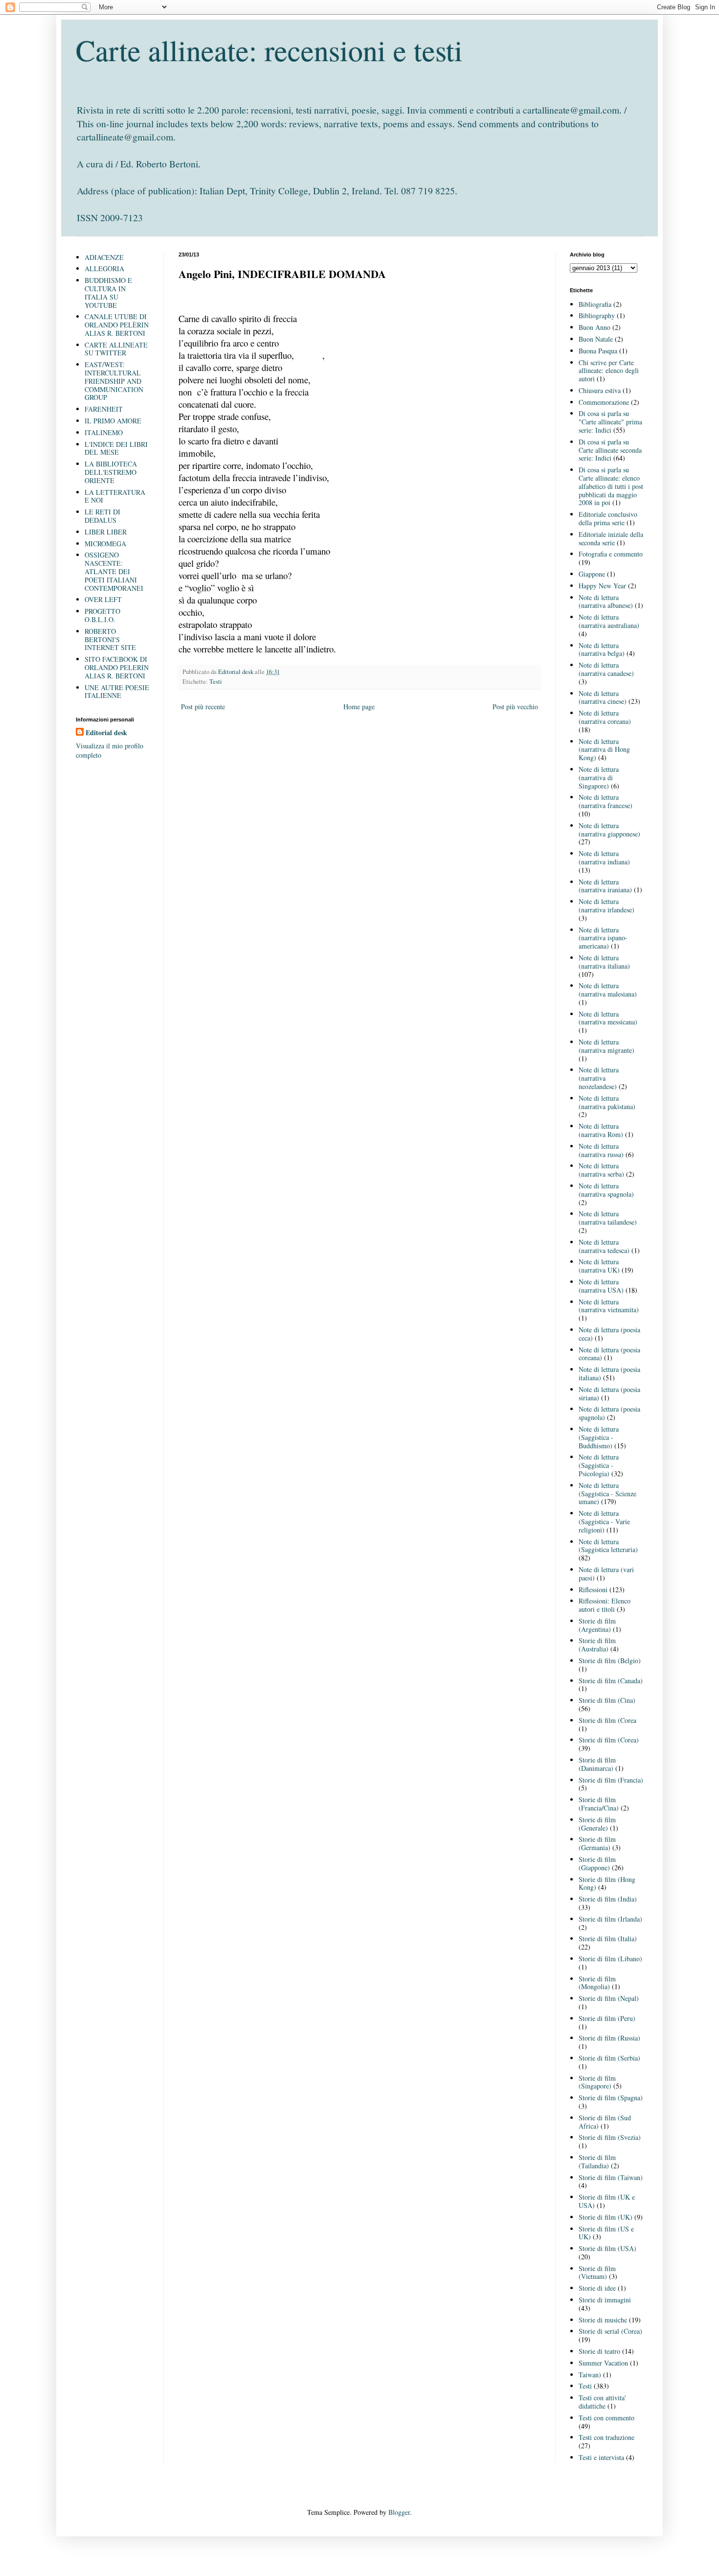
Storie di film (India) (608, 1899)
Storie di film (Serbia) (609, 2058)
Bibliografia (595, 304)
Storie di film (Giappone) (597, 1863)
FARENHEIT (104, 409)
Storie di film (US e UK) (606, 2233)
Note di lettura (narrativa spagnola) (606, 1190)
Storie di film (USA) (607, 2248)
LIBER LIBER (106, 532)
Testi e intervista (601, 2457)
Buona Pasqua (598, 351)
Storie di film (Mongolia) (597, 1983)
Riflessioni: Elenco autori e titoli (605, 1605)
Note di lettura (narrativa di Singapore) (599, 777)
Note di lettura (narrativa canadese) (606, 669)
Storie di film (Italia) (608, 1938)
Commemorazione (604, 402)
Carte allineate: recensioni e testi (269, 50)
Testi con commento (607, 2418)
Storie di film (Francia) (611, 1780)
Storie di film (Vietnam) (597, 2273)
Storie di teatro (599, 2351)
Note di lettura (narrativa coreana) (605, 717)
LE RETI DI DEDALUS (102, 516)
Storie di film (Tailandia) (597, 2161)
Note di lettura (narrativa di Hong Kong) (604, 750)
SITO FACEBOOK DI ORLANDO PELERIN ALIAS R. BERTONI (117, 667)
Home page (359, 707)
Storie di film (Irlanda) (610, 1919)
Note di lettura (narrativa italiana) (604, 962)
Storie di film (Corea (607, 1720)
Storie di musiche (603, 2320)
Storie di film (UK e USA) (607, 2201)
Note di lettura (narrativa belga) (602, 650)
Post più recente (203, 707)
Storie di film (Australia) (597, 1645)
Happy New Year (602, 586)
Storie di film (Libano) (610, 1959)
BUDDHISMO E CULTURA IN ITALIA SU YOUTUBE (108, 292)
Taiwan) (590, 2375)
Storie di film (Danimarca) (597, 1764)
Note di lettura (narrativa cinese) (603, 697)
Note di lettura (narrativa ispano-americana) (603, 938)
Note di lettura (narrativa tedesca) (604, 1246)
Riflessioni (593, 1590)
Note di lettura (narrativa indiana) (604, 858)
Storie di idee (597, 2288)
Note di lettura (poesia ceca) (609, 1334)
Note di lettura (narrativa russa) (601, 1150)
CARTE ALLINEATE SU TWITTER (116, 349)
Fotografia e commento (611, 554)
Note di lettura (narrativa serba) (601, 1170)
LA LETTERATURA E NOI (115, 496)
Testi (216, 682)
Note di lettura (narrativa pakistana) (607, 1102)
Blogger (399, 2512)
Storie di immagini (605, 2300)
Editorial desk (106, 733)
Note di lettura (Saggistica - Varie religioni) (604, 1521)
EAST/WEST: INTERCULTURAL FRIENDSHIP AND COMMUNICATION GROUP (114, 381)
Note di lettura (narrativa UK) (599, 1266)
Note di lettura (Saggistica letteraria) (608, 1546)
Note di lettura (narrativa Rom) (601, 1130)
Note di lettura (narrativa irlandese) (607, 905)
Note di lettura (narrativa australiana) (609, 621)
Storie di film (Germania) (597, 1843)
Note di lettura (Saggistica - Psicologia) (599, 1465)
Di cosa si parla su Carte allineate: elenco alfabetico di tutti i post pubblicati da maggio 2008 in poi (611, 486)
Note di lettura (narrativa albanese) (606, 602)
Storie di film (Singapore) (597, 2082)
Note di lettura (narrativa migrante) (607, 1046)
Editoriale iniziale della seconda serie (611, 538)
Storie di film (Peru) (607, 2018)
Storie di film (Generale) (597, 1824)
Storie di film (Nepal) (609, 1998)
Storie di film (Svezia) (610, 2137)
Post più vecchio (515, 707)
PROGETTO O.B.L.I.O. (102, 615)
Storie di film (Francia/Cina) (599, 1804)
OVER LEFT (103, 599)
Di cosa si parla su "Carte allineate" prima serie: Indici (610, 422)
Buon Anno (595, 327)
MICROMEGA (105, 544)
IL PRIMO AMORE (113, 421)
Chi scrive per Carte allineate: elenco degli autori (609, 371)
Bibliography (597, 315)
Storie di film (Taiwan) (611, 2177)
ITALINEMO (104, 432)
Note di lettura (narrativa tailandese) (608, 1218)
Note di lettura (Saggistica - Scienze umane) (607, 1494)
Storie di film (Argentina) (597, 1625)
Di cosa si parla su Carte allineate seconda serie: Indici (610, 450)
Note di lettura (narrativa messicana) (608, 1018)
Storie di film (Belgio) (610, 1660)
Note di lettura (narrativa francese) (606, 801)
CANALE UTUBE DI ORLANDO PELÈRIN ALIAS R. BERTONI (117, 325)
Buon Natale (596, 339)
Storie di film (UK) (606, 2217)
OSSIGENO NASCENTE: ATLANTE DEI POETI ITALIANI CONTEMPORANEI (114, 571)
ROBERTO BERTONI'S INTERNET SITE (110, 639)
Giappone (592, 574)
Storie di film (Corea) (609, 1740)
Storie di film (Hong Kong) (607, 1883)
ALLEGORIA (104, 268)
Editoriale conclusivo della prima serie (608, 518)
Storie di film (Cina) (607, 1700)
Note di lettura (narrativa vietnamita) (609, 1306)
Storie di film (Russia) (609, 2038)
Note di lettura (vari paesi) (606, 1574)
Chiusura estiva (600, 390)
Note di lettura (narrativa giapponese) (609, 830)
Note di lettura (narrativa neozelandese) (599, 1078)
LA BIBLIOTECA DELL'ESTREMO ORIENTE (111, 472)
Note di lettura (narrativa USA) (601, 1286)
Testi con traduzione (607, 2437)
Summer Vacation (603, 2363)
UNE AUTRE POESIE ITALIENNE (117, 692)
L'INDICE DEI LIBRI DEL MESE (116, 448)
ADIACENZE (104, 257)
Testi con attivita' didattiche (602, 2402)
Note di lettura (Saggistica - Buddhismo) (599, 1437)
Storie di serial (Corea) (610, 2331)
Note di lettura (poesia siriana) (609, 1393)
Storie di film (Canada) (611, 1681)
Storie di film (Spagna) (611, 2098)
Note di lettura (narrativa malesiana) (608, 990)
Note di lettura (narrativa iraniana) (605, 886)
